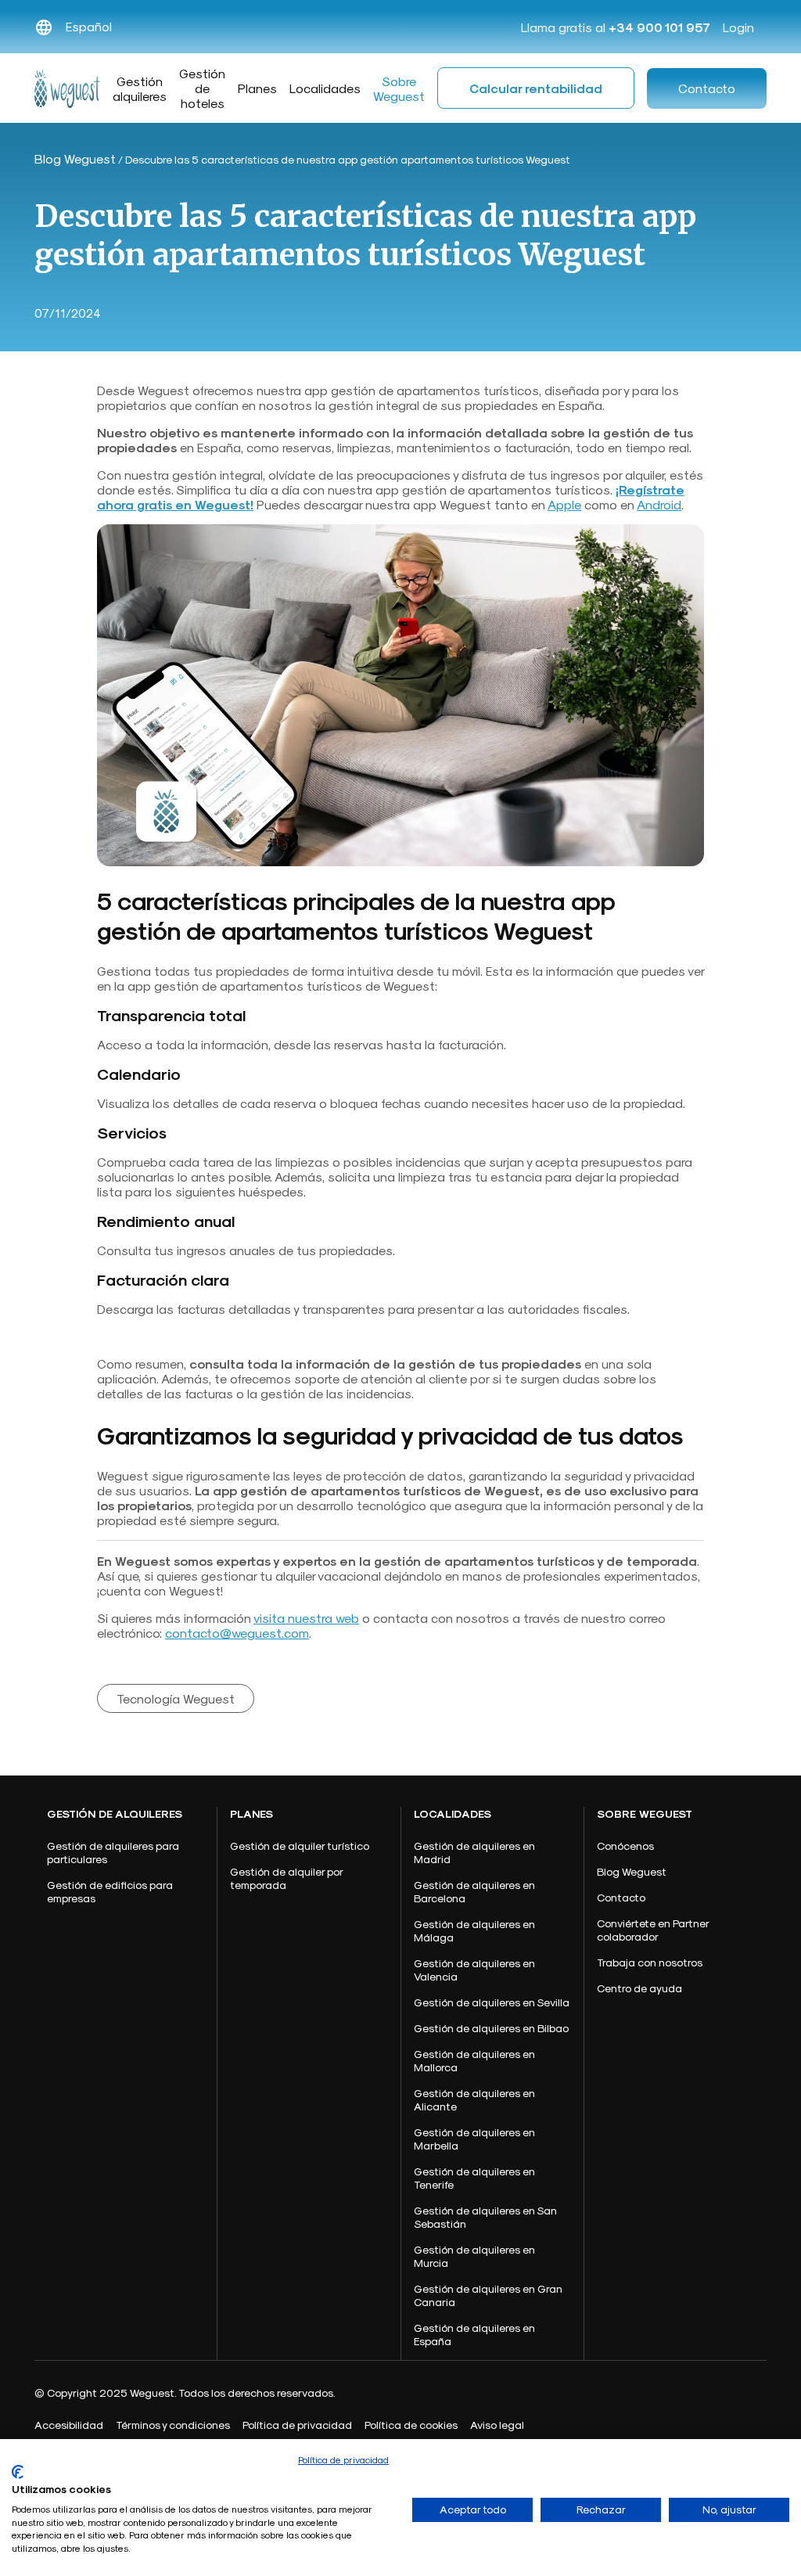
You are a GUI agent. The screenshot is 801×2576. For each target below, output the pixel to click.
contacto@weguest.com (237, 1633)
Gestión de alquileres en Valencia (474, 1970)
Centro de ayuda (639, 1988)
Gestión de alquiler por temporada (286, 1878)
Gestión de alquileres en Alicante (474, 2099)
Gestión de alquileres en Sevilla (492, 2002)
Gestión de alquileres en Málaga (474, 1930)
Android (659, 504)
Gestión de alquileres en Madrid (474, 1852)
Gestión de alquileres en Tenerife (474, 2178)
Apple (564, 504)
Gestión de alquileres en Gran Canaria (488, 2295)
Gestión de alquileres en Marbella (474, 2139)
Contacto (707, 88)
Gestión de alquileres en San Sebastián (485, 2217)
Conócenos (625, 1846)
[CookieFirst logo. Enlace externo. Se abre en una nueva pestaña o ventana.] (18, 2472)
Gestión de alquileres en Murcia (474, 2256)
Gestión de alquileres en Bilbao (491, 2028)
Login (738, 27)
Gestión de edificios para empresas (110, 1891)
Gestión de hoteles (202, 88)
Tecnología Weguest (176, 1698)
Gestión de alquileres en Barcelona (474, 1891)
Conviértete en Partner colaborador (653, 1930)
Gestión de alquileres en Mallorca (474, 2060)
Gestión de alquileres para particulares (113, 1852)
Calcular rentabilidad (536, 88)
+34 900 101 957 (659, 27)
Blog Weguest (75, 158)
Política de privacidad (343, 2459)
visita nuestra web (306, 1618)
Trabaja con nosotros (650, 1962)
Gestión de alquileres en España (474, 2334)
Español (89, 26)
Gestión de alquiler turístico (300, 1846)
